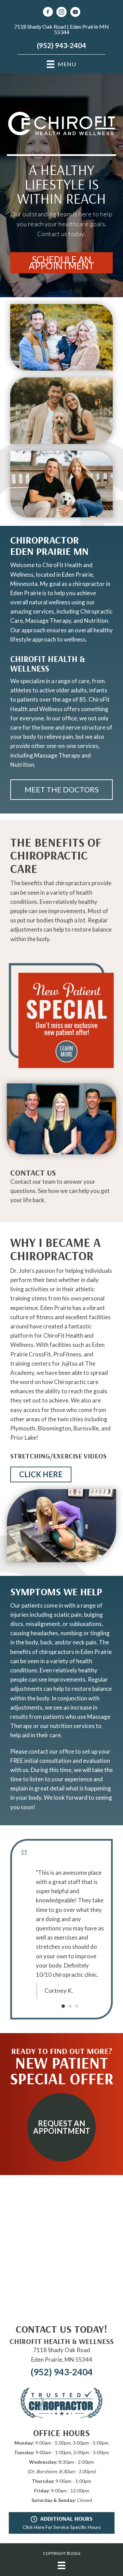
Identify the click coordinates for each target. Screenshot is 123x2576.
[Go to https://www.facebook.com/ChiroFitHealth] (48, 13)
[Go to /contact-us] (61, 1188)
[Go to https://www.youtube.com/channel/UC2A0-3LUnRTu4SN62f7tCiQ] (75, 13)
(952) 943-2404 (61, 45)
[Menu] (61, 2542)
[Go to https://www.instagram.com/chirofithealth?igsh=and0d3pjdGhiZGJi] (61, 13)
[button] (61, 263)
